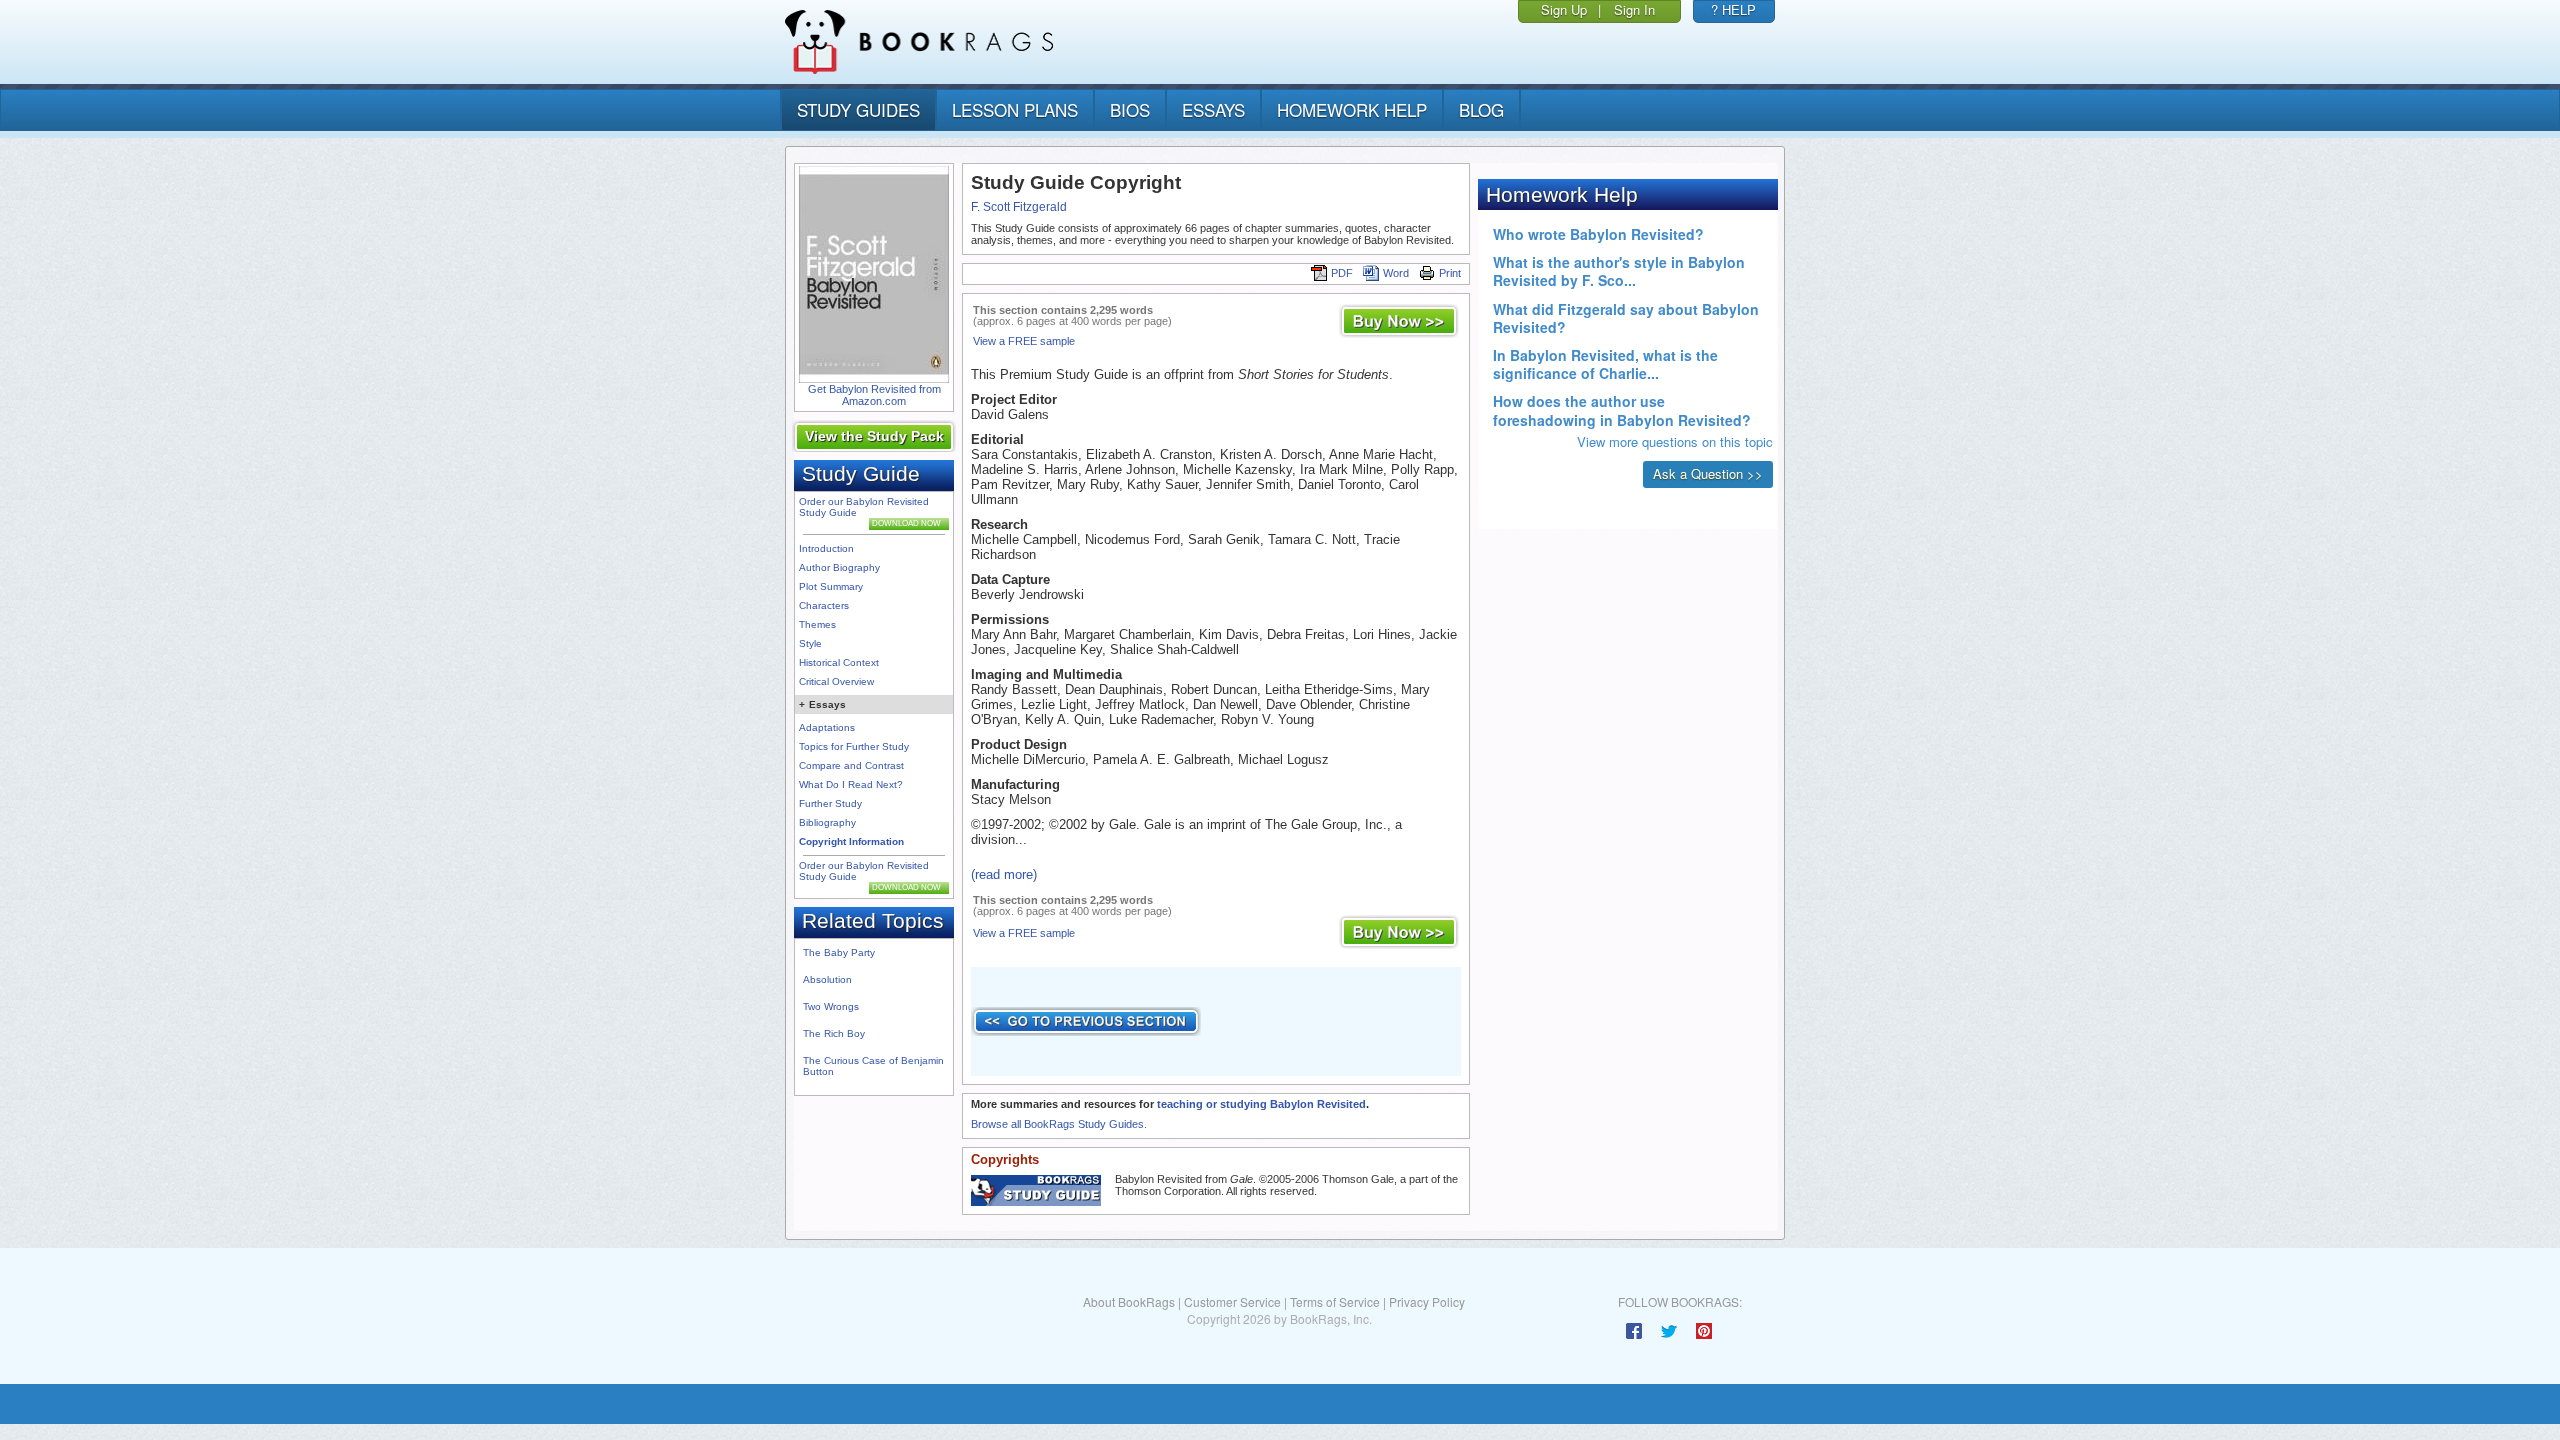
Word (1396, 273)
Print (1450, 273)
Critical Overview (836, 681)
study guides (858, 109)
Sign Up (1564, 9)
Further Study (830, 803)
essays (1213, 109)
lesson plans (1015, 109)
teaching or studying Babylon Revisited (1261, 1104)
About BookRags (1129, 1301)
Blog (1481, 109)
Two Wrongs (831, 1006)
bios (1130, 109)
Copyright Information (851, 841)
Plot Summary (831, 586)
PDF (1342, 273)
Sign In (1634, 9)
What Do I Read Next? (851, 784)
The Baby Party (839, 952)
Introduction (826, 548)
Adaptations (827, 727)
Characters (824, 605)
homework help (1352, 109)
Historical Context (839, 662)
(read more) (1004, 874)
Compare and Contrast (851, 765)
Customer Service (1232, 1301)
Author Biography (839, 567)
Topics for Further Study (854, 746)
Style (810, 643)
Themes (817, 624)
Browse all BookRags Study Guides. (1059, 1124)
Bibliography (827, 822)
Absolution (827, 979)
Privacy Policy (1427, 1301)
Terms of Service (1335, 1301)
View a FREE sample (1024, 341)
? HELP (1733, 9)
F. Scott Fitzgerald (1019, 207)
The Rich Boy (834, 1033)
